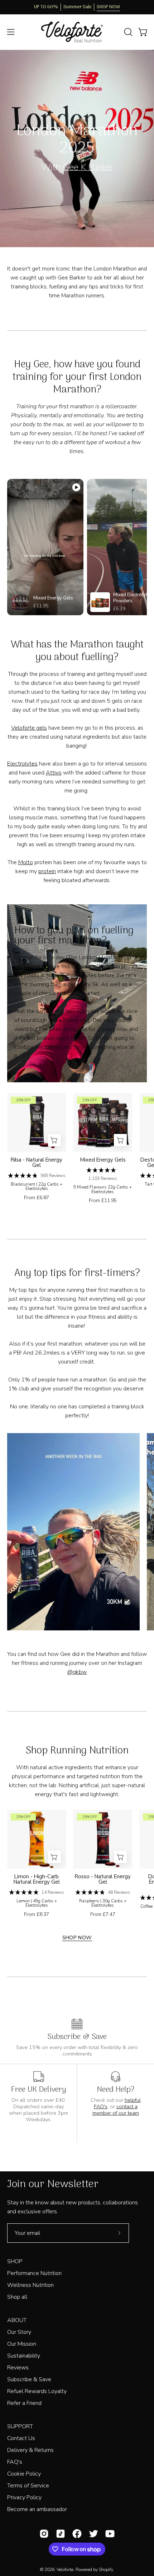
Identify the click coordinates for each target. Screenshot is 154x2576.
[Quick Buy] (54, 1140)
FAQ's (15, 2462)
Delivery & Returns (30, 2450)
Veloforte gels (29, 728)
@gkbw (77, 1672)
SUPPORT (20, 2426)
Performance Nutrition (34, 2273)
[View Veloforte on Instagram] (44, 2534)
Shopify (106, 2570)
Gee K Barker (88, 167)
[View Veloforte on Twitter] (93, 2534)
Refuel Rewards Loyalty (37, 2391)
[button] (127, 32)
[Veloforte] (77, 32)
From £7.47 (103, 1915)
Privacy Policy (24, 2497)
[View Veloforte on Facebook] (77, 2534)
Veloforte (65, 2570)
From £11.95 (103, 1201)
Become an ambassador (37, 2509)
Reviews (18, 2368)
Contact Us (21, 2438)
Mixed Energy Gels (103, 1160)
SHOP (15, 2261)
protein (47, 871)
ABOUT (17, 2320)
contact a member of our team (116, 2110)
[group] (77, 7)
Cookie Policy (24, 2474)
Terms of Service (28, 2486)
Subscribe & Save (29, 2379)
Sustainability (24, 2356)
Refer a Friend (24, 2403)
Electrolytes (22, 764)
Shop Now (77, 1937)
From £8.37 (37, 1915)
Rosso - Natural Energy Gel (103, 1879)
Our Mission (22, 2344)
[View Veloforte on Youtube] (110, 2534)
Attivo (54, 773)
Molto (26, 862)
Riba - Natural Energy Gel (37, 1163)
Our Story (19, 2332)
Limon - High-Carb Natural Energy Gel (37, 1879)
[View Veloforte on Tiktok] (61, 2534)
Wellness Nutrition (30, 2285)
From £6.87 (37, 1198)
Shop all (17, 2297)
